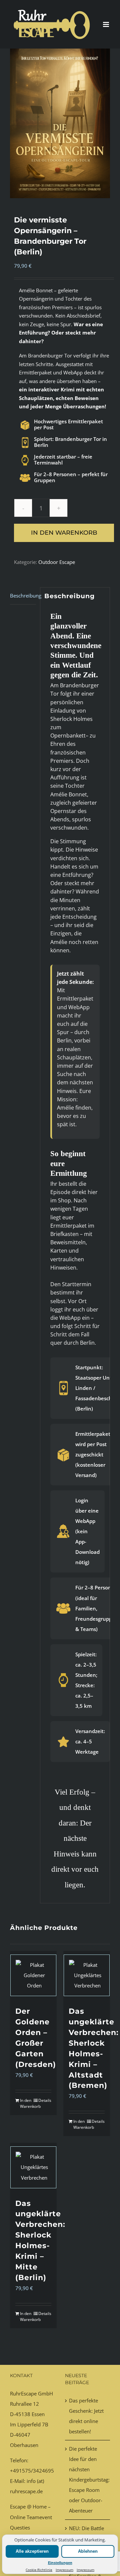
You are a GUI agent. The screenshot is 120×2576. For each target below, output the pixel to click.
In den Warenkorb (64, 533)
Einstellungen (60, 2563)
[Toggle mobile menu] (106, 24)
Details (45, 2100)
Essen (38, 2414)
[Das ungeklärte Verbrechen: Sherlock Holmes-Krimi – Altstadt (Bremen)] (87, 1975)
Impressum (64, 2570)
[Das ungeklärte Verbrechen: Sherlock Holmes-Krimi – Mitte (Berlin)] (33, 2167)
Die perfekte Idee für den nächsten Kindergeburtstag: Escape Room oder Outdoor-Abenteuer (88, 2480)
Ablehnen (88, 2551)
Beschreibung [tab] (23, 596)
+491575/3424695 (32, 2471)
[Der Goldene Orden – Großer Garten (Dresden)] (33, 1975)
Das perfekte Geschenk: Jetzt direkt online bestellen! (86, 2416)
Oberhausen (24, 2445)
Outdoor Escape (57, 562)
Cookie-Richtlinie (39, 2570)
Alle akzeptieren (32, 2551)
